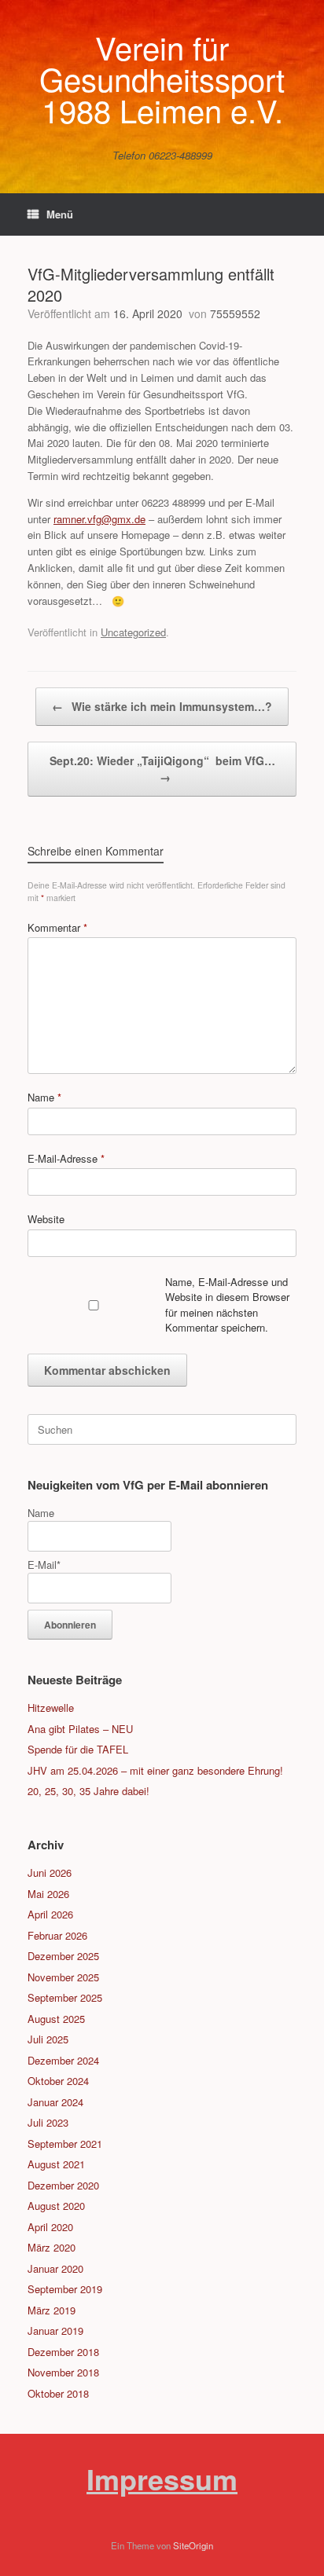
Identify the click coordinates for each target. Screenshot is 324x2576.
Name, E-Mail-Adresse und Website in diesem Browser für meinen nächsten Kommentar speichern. (227, 1305)
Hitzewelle (51, 1708)
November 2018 (63, 2372)
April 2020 (50, 2227)
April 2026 (50, 1914)
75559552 (235, 313)
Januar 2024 (55, 2102)
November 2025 (63, 1977)
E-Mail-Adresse (66, 1158)
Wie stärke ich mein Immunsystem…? (162, 706)
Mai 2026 (48, 1894)
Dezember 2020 (63, 2185)
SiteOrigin (193, 2545)
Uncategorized (133, 632)
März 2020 (52, 2247)
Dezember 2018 (63, 2352)
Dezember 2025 (63, 1956)
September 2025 (65, 1997)
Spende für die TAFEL (78, 1749)
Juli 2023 (48, 2122)
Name (44, 1097)
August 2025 (56, 2019)
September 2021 (65, 2144)
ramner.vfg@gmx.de (99, 519)
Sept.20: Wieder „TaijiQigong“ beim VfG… (162, 769)
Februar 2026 (57, 1935)
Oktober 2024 (58, 2081)
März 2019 (52, 2310)
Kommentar (57, 927)
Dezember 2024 (63, 2060)
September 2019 (65, 2289)
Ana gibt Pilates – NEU (80, 1729)
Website (46, 1219)
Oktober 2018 (58, 2393)
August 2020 (56, 2206)
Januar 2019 (55, 2330)
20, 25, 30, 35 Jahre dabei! (88, 1791)
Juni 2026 (50, 1872)
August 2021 (56, 2164)
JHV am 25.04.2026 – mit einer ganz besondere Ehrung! (155, 1770)
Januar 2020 (55, 2268)
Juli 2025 (48, 2039)
